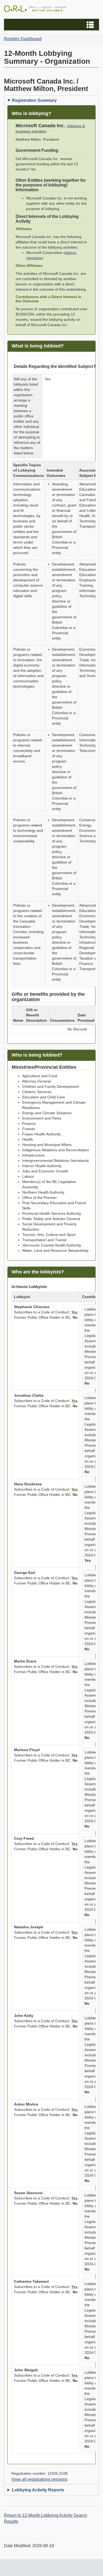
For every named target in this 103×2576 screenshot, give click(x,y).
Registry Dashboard (23, 39)
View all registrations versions (39, 2479)
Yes (74, 1312)
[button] (52, 25)
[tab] (51, 100)
